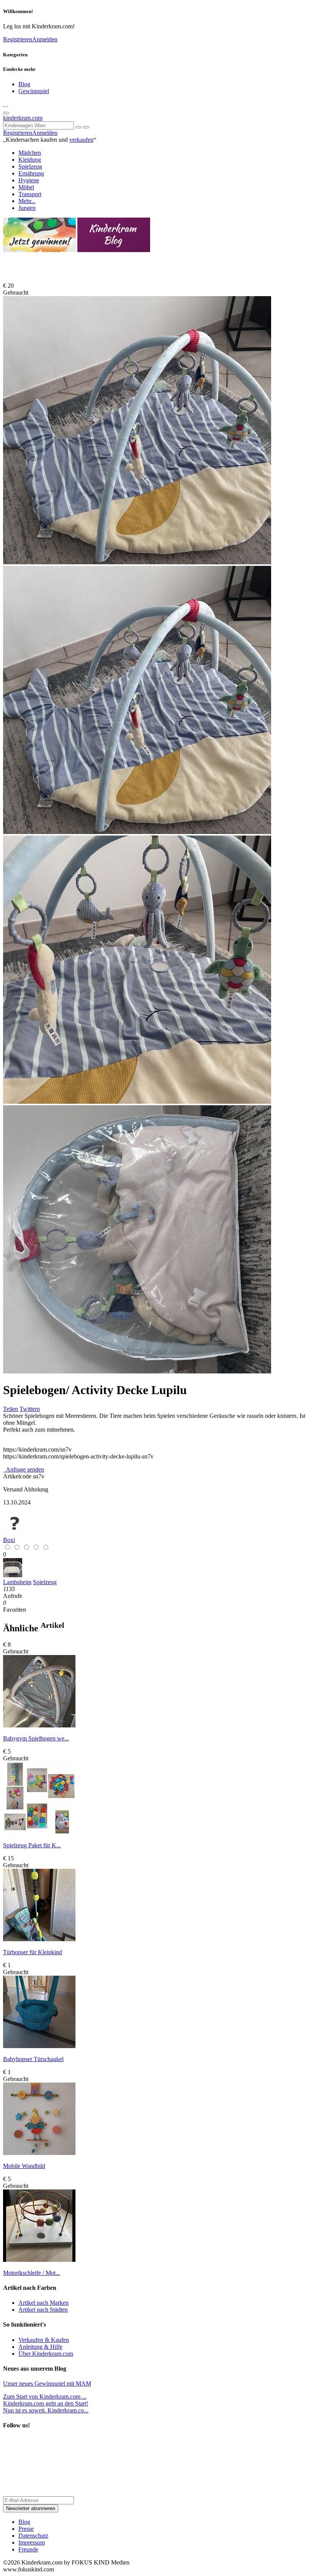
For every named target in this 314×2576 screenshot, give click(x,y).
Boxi (9, 1540)
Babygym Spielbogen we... (36, 1738)
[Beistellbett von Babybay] (13, 1575)
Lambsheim (17, 1582)
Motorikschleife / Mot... (32, 2273)
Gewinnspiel (34, 91)
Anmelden (45, 39)
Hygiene (29, 180)
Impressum (32, 2542)
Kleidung (30, 160)
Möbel (26, 187)
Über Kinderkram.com (46, 2354)
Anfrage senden (24, 1469)
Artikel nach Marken (43, 2303)
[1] (86, 127)
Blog (24, 84)
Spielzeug (30, 166)
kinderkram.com (23, 118)
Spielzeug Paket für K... (32, 1845)
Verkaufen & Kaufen (44, 2340)
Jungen (27, 208)
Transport (30, 194)
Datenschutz (33, 2536)
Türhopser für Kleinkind (33, 1952)
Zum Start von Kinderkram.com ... (45, 2397)
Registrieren (18, 39)
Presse (26, 2529)
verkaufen (81, 140)
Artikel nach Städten (43, 2310)
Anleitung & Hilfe (40, 2347)
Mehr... (27, 201)
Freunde (28, 2549)
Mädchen (30, 153)
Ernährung (31, 173)
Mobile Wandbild (24, 2166)
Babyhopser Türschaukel (33, 2059)
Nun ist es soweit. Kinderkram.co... (46, 2407)
